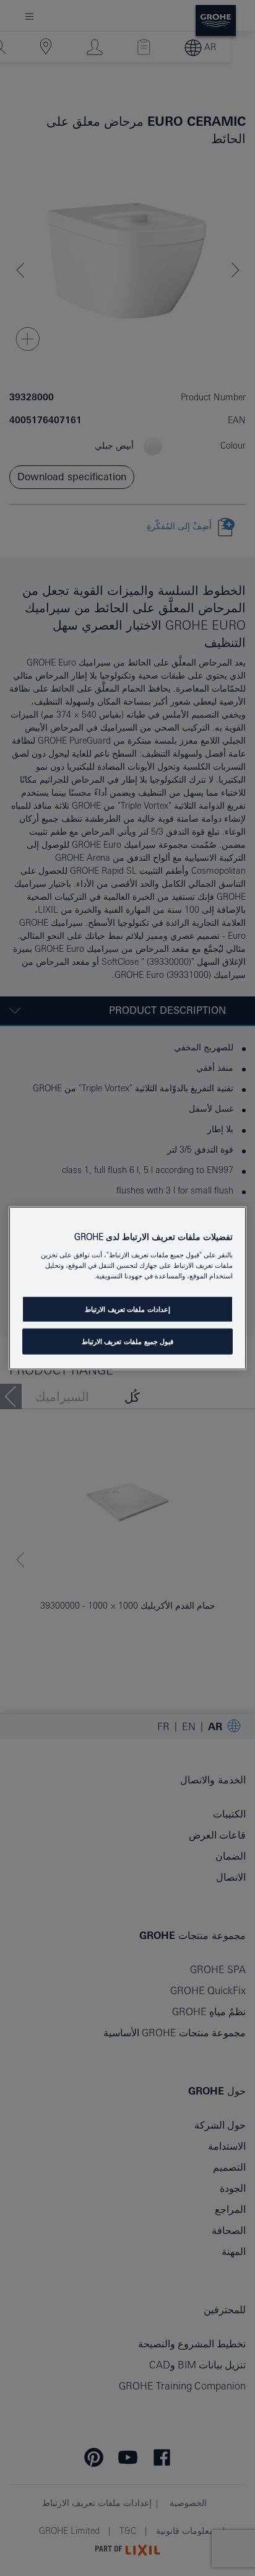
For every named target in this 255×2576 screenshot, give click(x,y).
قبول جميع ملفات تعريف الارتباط (127, 1341)
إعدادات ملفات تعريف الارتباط (127, 1309)
